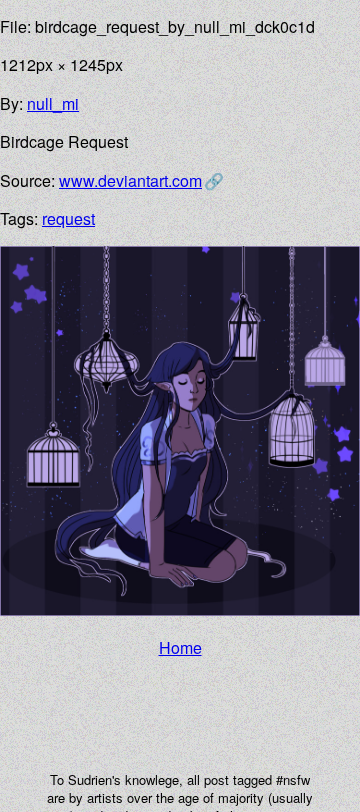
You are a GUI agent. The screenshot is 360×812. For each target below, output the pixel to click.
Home (180, 647)
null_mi (53, 103)
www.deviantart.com (130, 180)
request (68, 218)
